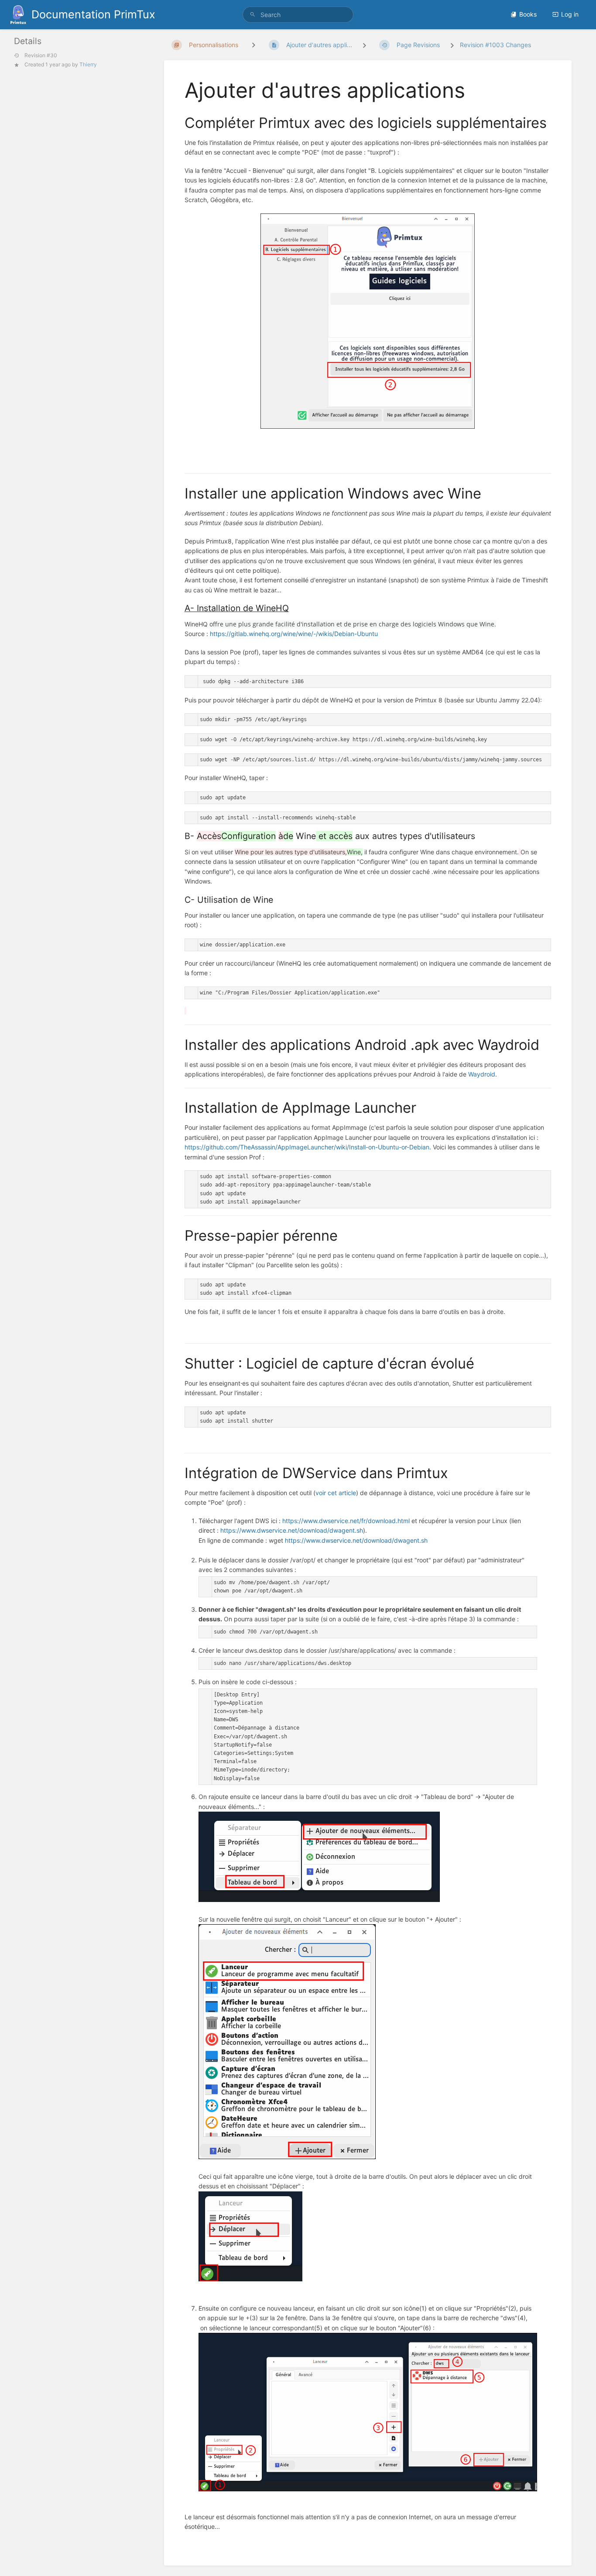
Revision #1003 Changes (495, 45)
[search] (298, 15)
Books (528, 14)
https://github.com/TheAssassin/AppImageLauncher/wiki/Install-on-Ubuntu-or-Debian (307, 1147)
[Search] (253, 15)
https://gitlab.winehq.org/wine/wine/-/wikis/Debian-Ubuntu (294, 634)
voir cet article (336, 1493)
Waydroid (482, 1074)
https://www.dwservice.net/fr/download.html (346, 1521)
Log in (570, 14)
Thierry (88, 64)
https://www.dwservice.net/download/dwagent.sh (292, 1530)
